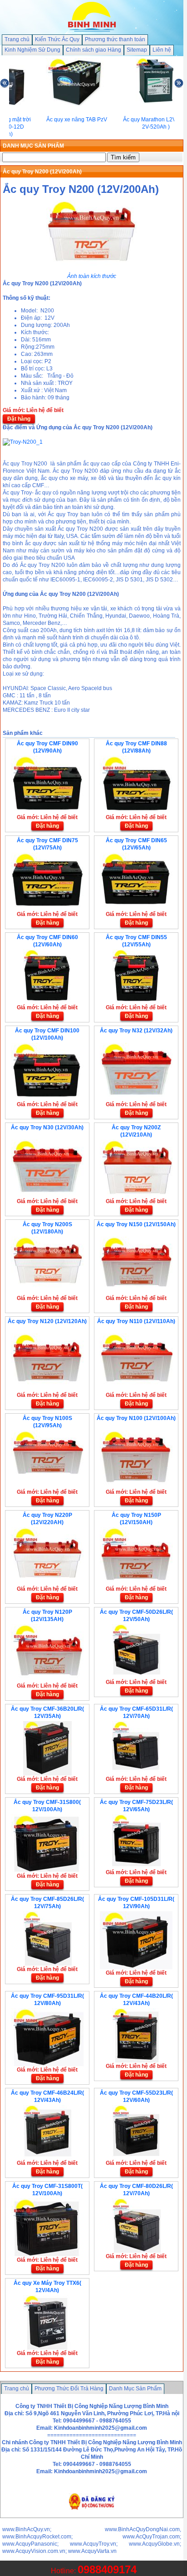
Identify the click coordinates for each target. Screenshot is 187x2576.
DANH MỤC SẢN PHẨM (33, 146)
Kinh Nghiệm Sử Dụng (32, 50)
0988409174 (107, 2569)
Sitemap (137, 50)
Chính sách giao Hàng (93, 50)
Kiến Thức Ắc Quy (57, 39)
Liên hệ (162, 50)
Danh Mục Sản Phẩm (135, 2389)
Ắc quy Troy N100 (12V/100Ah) (136, 1418)
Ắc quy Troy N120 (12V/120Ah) (47, 1321)
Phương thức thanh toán (115, 39)
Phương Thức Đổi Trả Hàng (69, 2389)
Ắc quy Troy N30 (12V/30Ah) (47, 1127)
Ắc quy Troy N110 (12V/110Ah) (136, 1321)
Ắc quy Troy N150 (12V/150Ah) (136, 1224)
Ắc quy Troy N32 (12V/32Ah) (136, 1031)
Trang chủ (17, 39)
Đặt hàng (19, 419)
